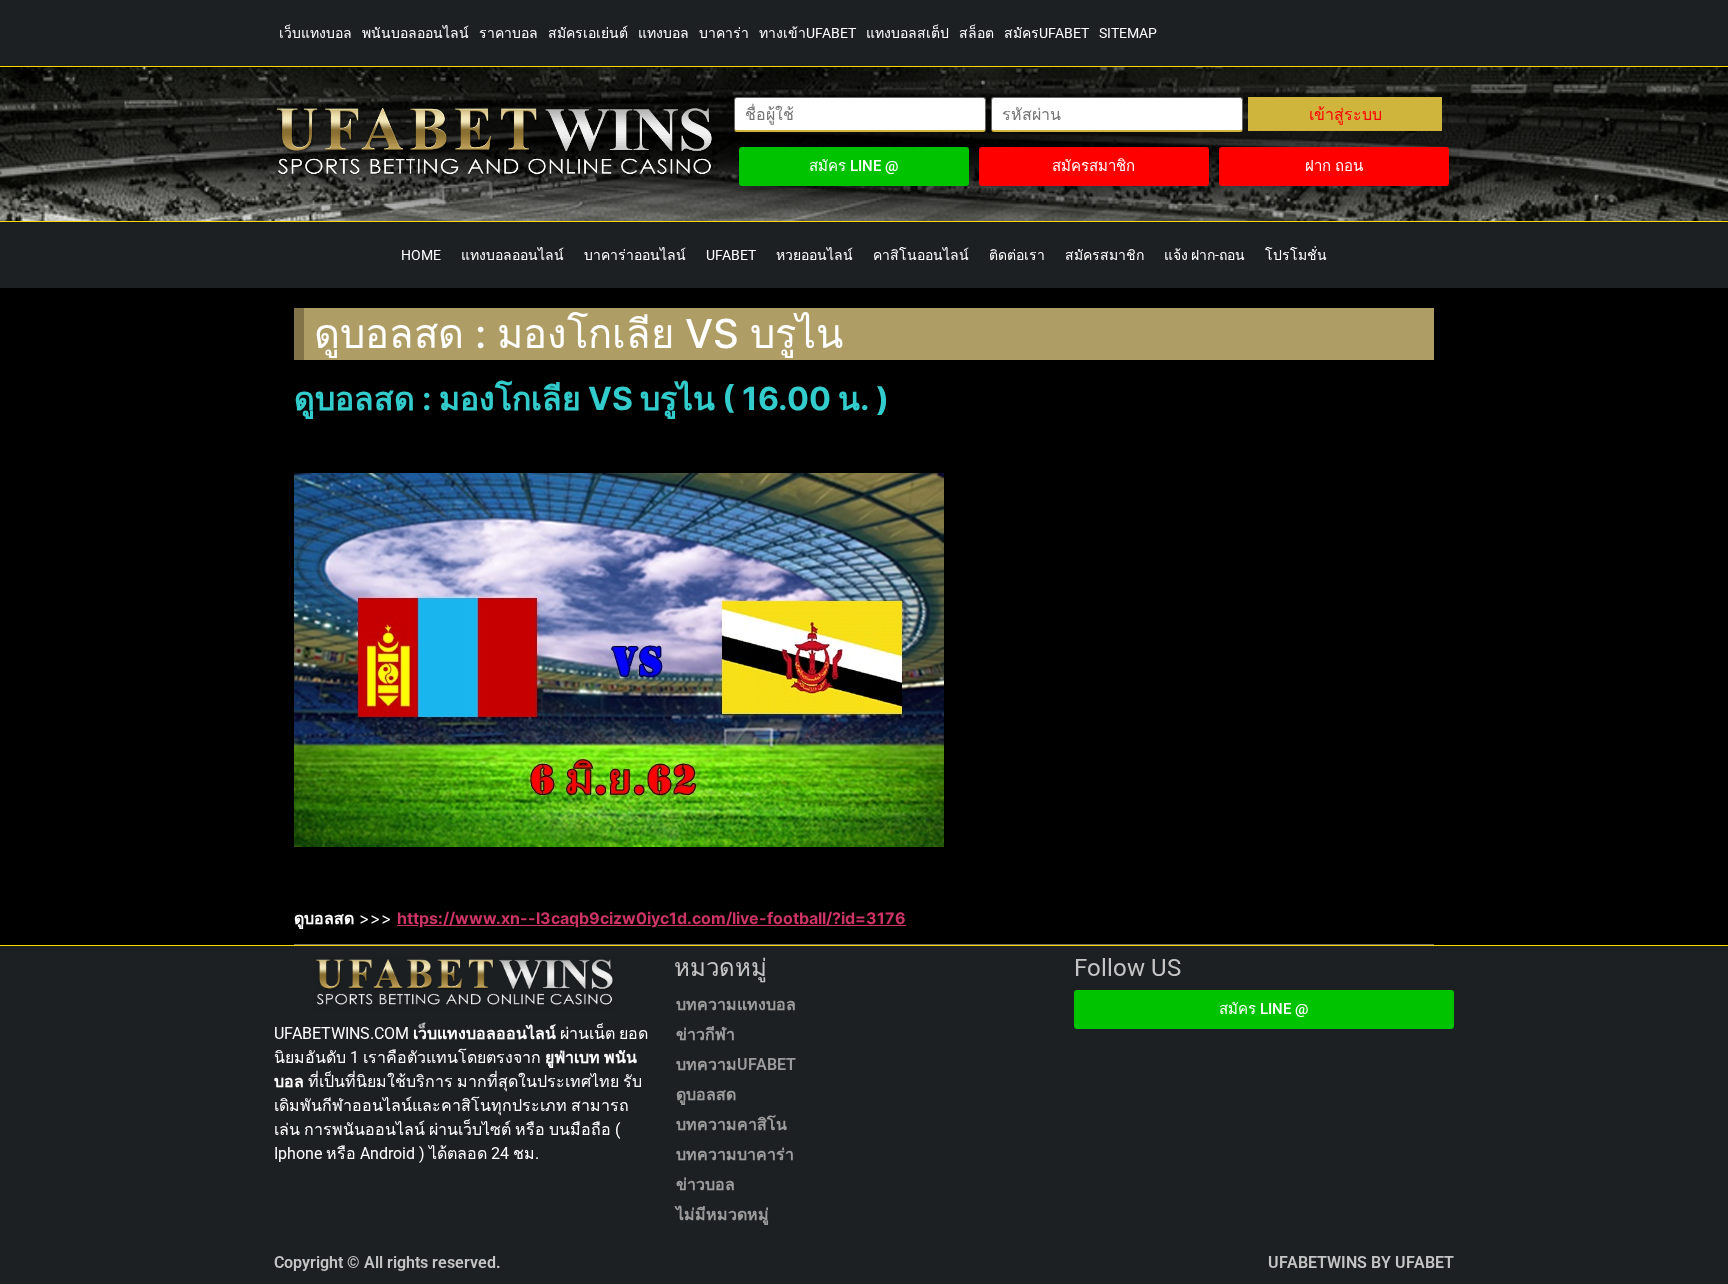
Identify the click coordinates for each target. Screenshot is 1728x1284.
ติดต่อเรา (1017, 255)
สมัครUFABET (1046, 33)
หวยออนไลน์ (814, 255)
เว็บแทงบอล (315, 33)
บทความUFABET (736, 1064)
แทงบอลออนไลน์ (512, 255)
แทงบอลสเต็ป (907, 33)
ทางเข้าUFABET (807, 33)
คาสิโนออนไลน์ (921, 255)
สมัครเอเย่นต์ (588, 33)
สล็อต (976, 33)
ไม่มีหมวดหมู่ (722, 1214)
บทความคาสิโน (731, 1124)
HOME (421, 255)
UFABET (731, 255)
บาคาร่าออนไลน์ (635, 255)
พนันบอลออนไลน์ (415, 33)
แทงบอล (663, 33)
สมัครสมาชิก (1104, 255)
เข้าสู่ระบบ (1345, 114)
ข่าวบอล (705, 1184)
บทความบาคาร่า (735, 1154)
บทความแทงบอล (736, 1004)
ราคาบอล (508, 33)
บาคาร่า (724, 33)
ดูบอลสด (706, 1094)
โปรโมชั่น (1296, 255)
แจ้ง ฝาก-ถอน (1204, 255)
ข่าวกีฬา (705, 1034)
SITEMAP (1128, 33)
